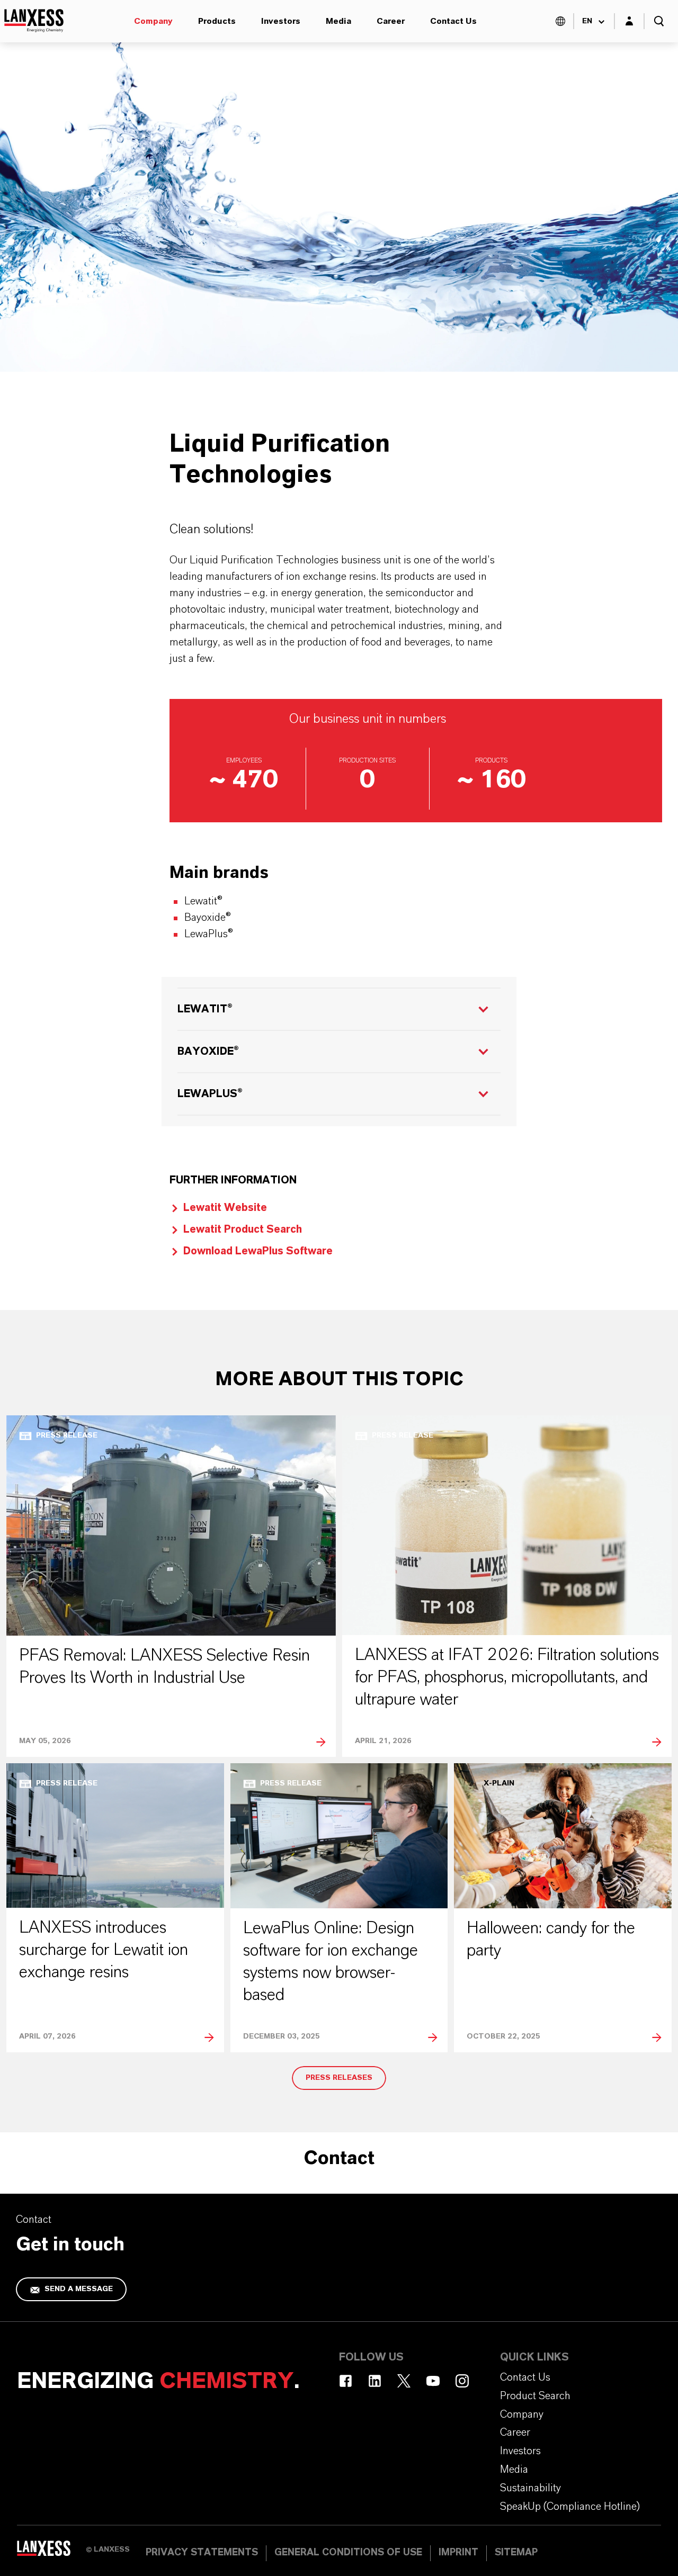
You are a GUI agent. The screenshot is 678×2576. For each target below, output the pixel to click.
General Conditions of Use (348, 2553)
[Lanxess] (51, 2552)
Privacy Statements (202, 2553)
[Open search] (659, 21)
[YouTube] (433, 2381)
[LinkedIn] (375, 2381)
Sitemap (516, 2553)
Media (338, 21)
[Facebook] (346, 2381)
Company (153, 21)
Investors (281, 21)
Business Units (179, 394)
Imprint (458, 2553)
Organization (100, 394)
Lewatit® (205, 1009)
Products (217, 21)
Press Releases (339, 2078)
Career (391, 21)
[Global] (560, 21)
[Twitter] (404, 2381)
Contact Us (453, 21)
